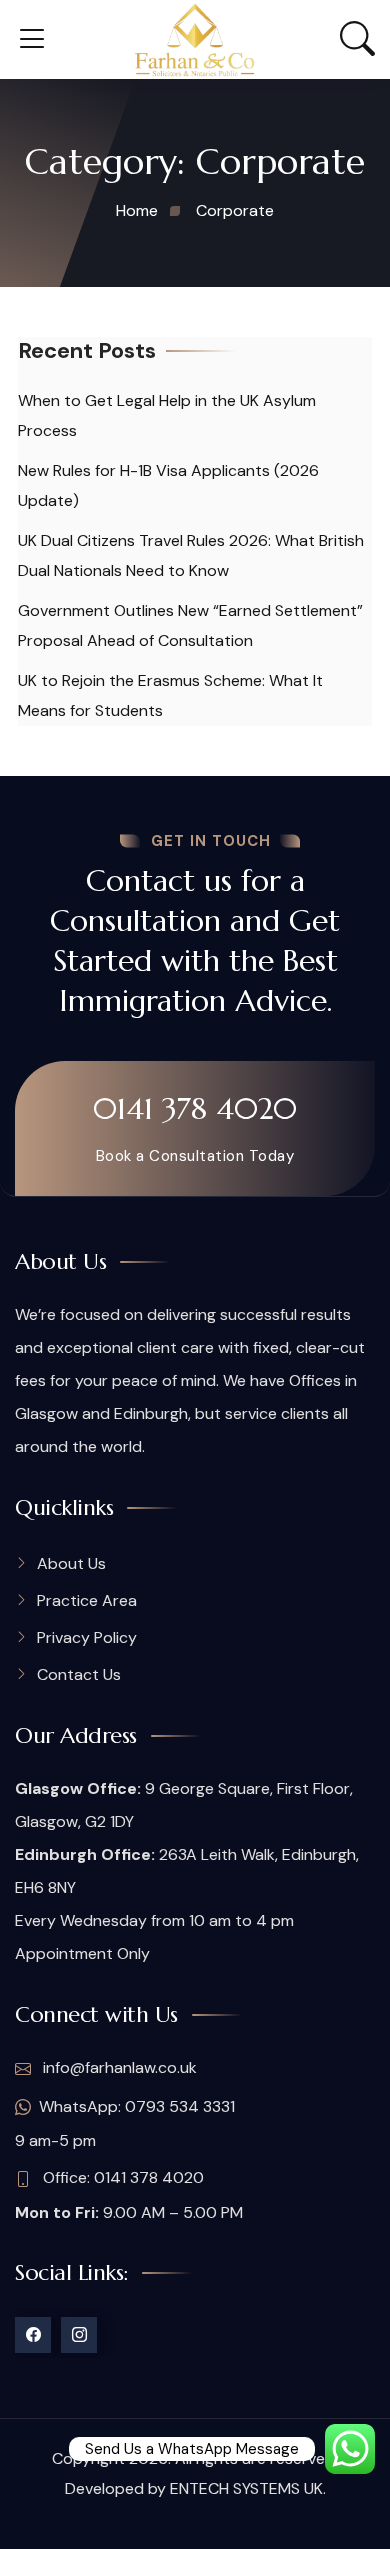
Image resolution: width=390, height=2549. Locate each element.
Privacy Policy (87, 1637)
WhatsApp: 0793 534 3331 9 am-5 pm (125, 2123)
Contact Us (79, 1674)
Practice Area (87, 1600)
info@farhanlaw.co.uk (118, 2067)
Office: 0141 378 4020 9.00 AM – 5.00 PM (129, 2194)
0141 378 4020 (195, 1108)
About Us (71, 1563)
